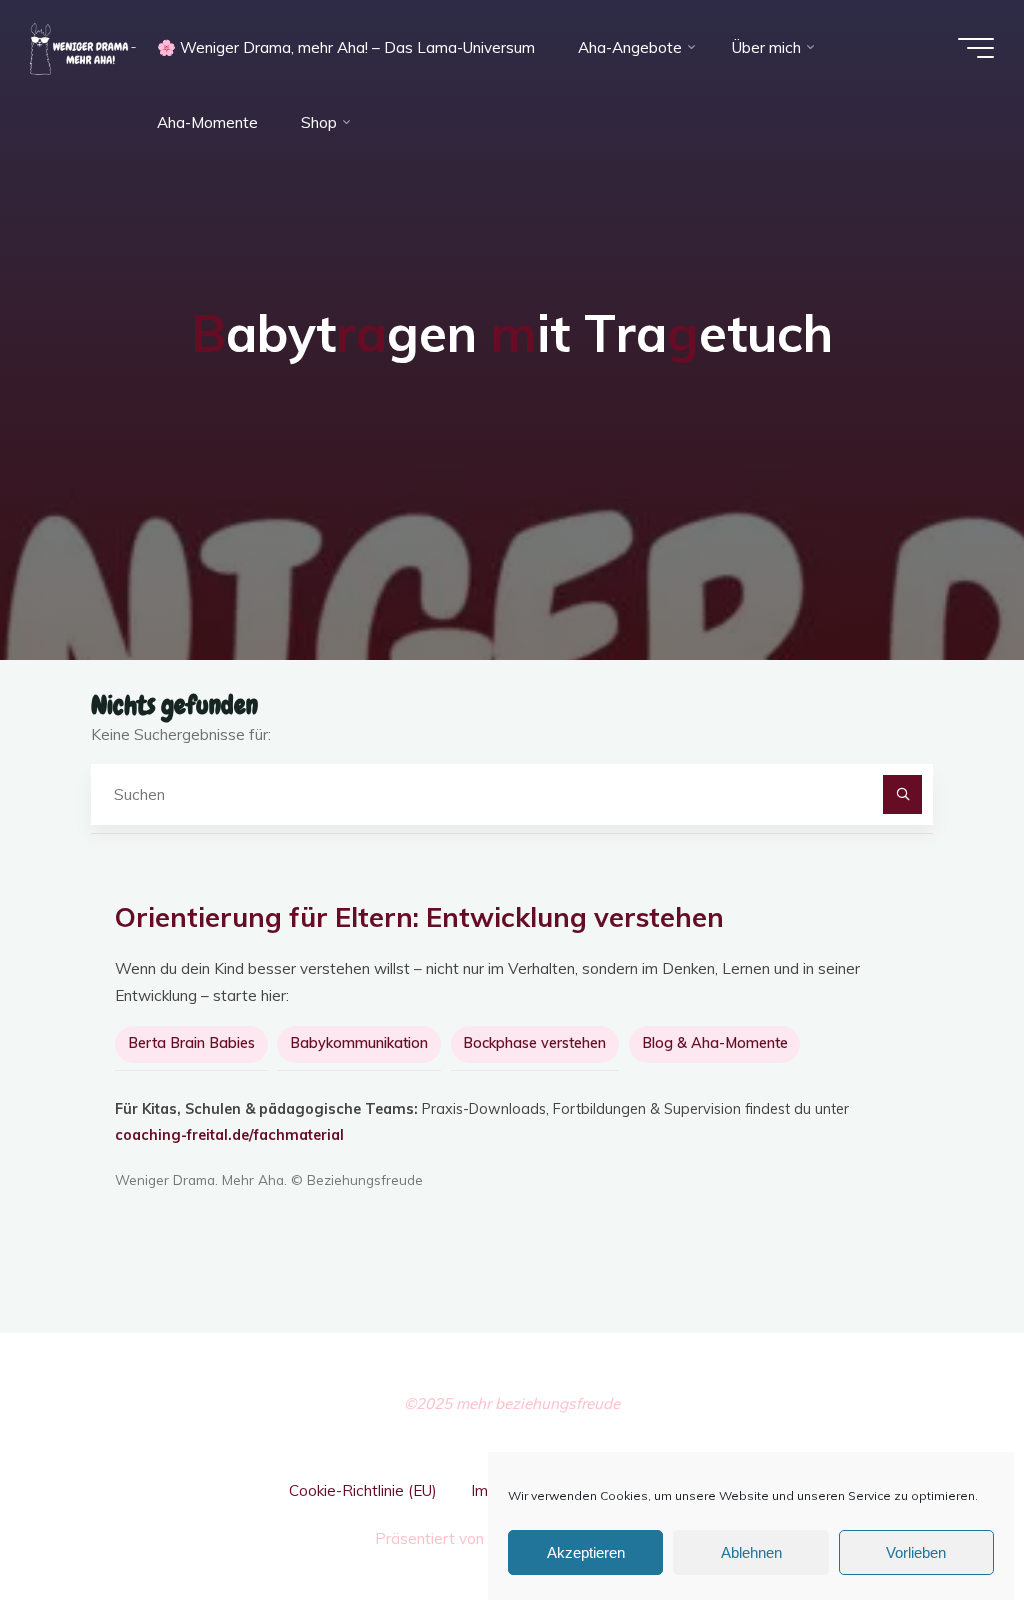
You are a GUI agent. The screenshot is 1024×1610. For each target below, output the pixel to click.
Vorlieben (916, 1552)
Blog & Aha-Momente (715, 1043)
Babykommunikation (359, 1043)
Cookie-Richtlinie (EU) (363, 1490)
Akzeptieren (586, 1552)
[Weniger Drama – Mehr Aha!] (83, 47)
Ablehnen (751, 1552)
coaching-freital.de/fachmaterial (229, 1135)
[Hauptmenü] (976, 48)
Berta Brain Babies (191, 1043)
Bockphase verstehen (534, 1043)
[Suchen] (903, 795)
